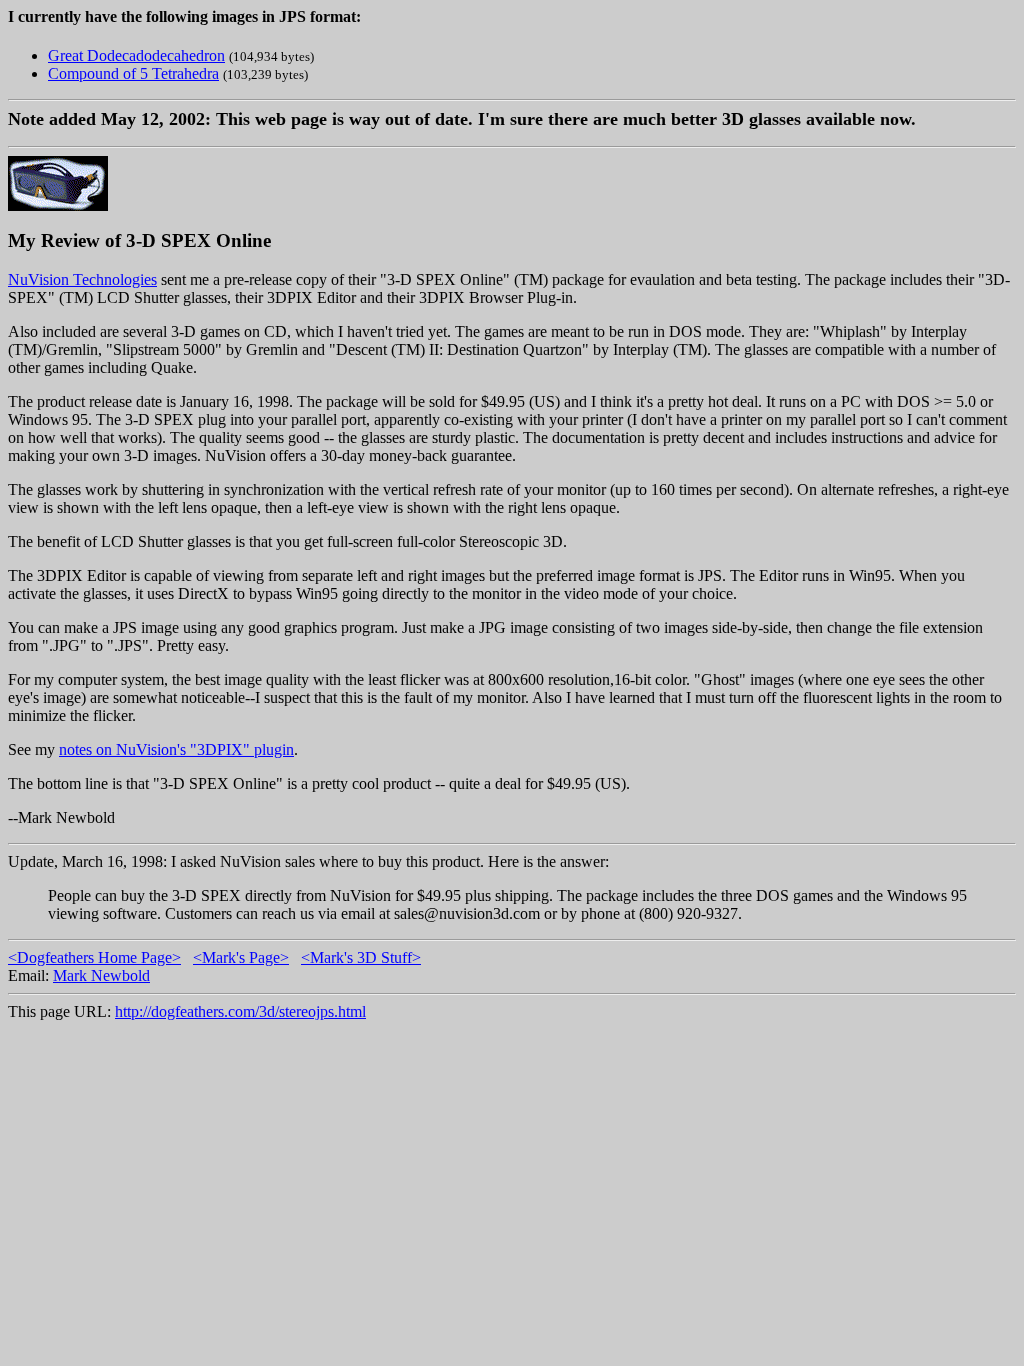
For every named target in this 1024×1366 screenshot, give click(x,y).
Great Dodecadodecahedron (136, 55)
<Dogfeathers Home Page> (94, 957)
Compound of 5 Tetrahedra (133, 73)
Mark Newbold (101, 975)
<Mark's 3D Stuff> (361, 957)
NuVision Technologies (82, 279)
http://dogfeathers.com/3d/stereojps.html (240, 1011)
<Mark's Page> (241, 957)
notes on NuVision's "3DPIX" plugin (176, 749)
